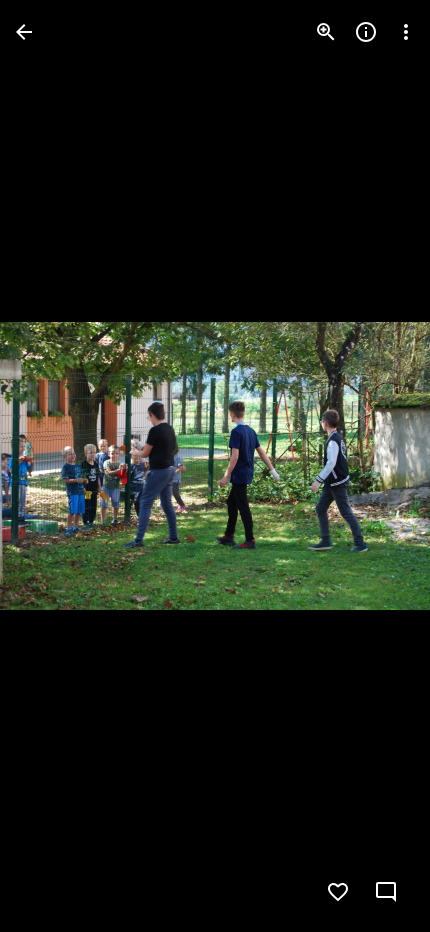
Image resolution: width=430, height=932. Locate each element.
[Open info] (366, 32)
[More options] (406, 32)
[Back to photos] (24, 32)
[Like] (338, 892)
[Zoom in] (326, 32)
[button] (56, 466)
